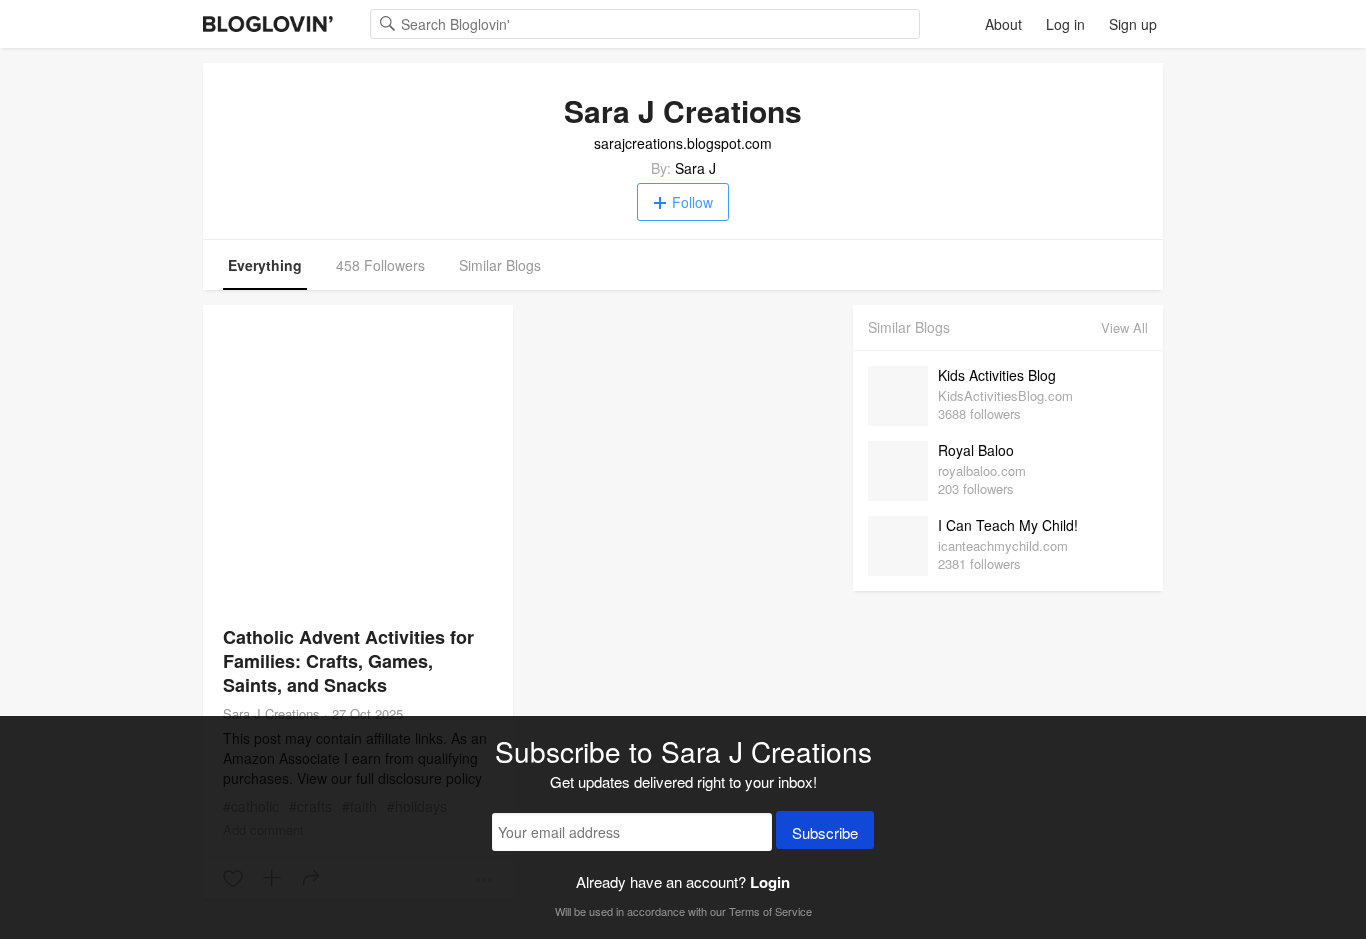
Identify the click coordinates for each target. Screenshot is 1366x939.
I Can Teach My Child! (1008, 525)
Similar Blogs (500, 265)
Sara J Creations (271, 713)
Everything (265, 265)
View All (1124, 327)
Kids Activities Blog (997, 375)
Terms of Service (770, 911)
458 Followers (380, 265)
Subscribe (825, 832)
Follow (692, 202)
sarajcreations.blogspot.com (683, 143)
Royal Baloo (976, 450)
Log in (1065, 24)
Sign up (1133, 24)
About (1003, 24)
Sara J (695, 168)
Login (770, 882)
